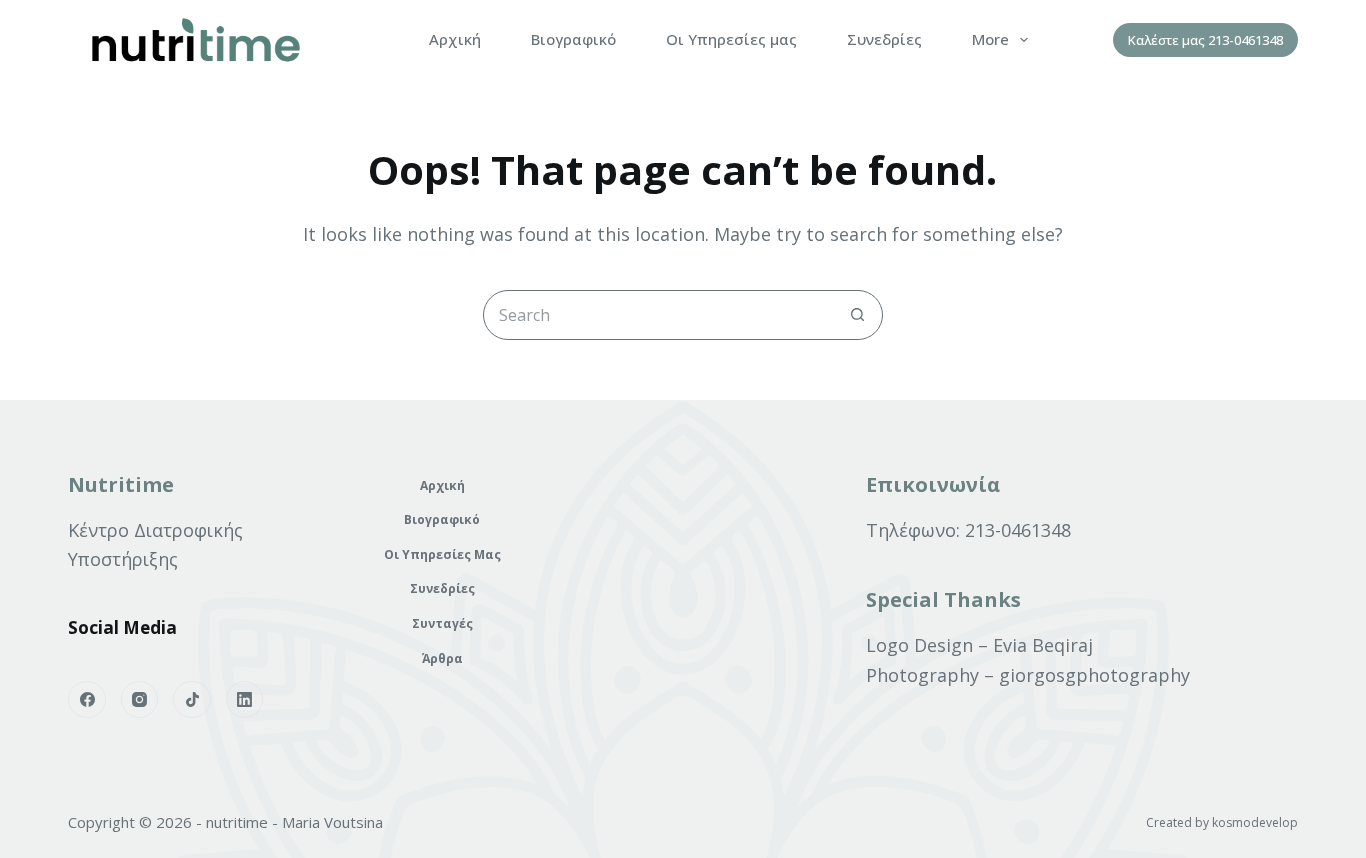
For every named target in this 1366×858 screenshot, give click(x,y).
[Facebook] (87, 700)
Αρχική (455, 39)
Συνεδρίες (884, 39)
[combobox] (659, 315)
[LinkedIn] (245, 700)
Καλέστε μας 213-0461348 (1205, 40)
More (990, 39)
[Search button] (858, 315)
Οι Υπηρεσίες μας (731, 39)
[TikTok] (192, 700)
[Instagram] (140, 700)
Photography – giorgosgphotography (1028, 675)
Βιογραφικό (573, 39)
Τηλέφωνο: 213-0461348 (968, 530)
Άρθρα (442, 659)
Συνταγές (442, 624)
